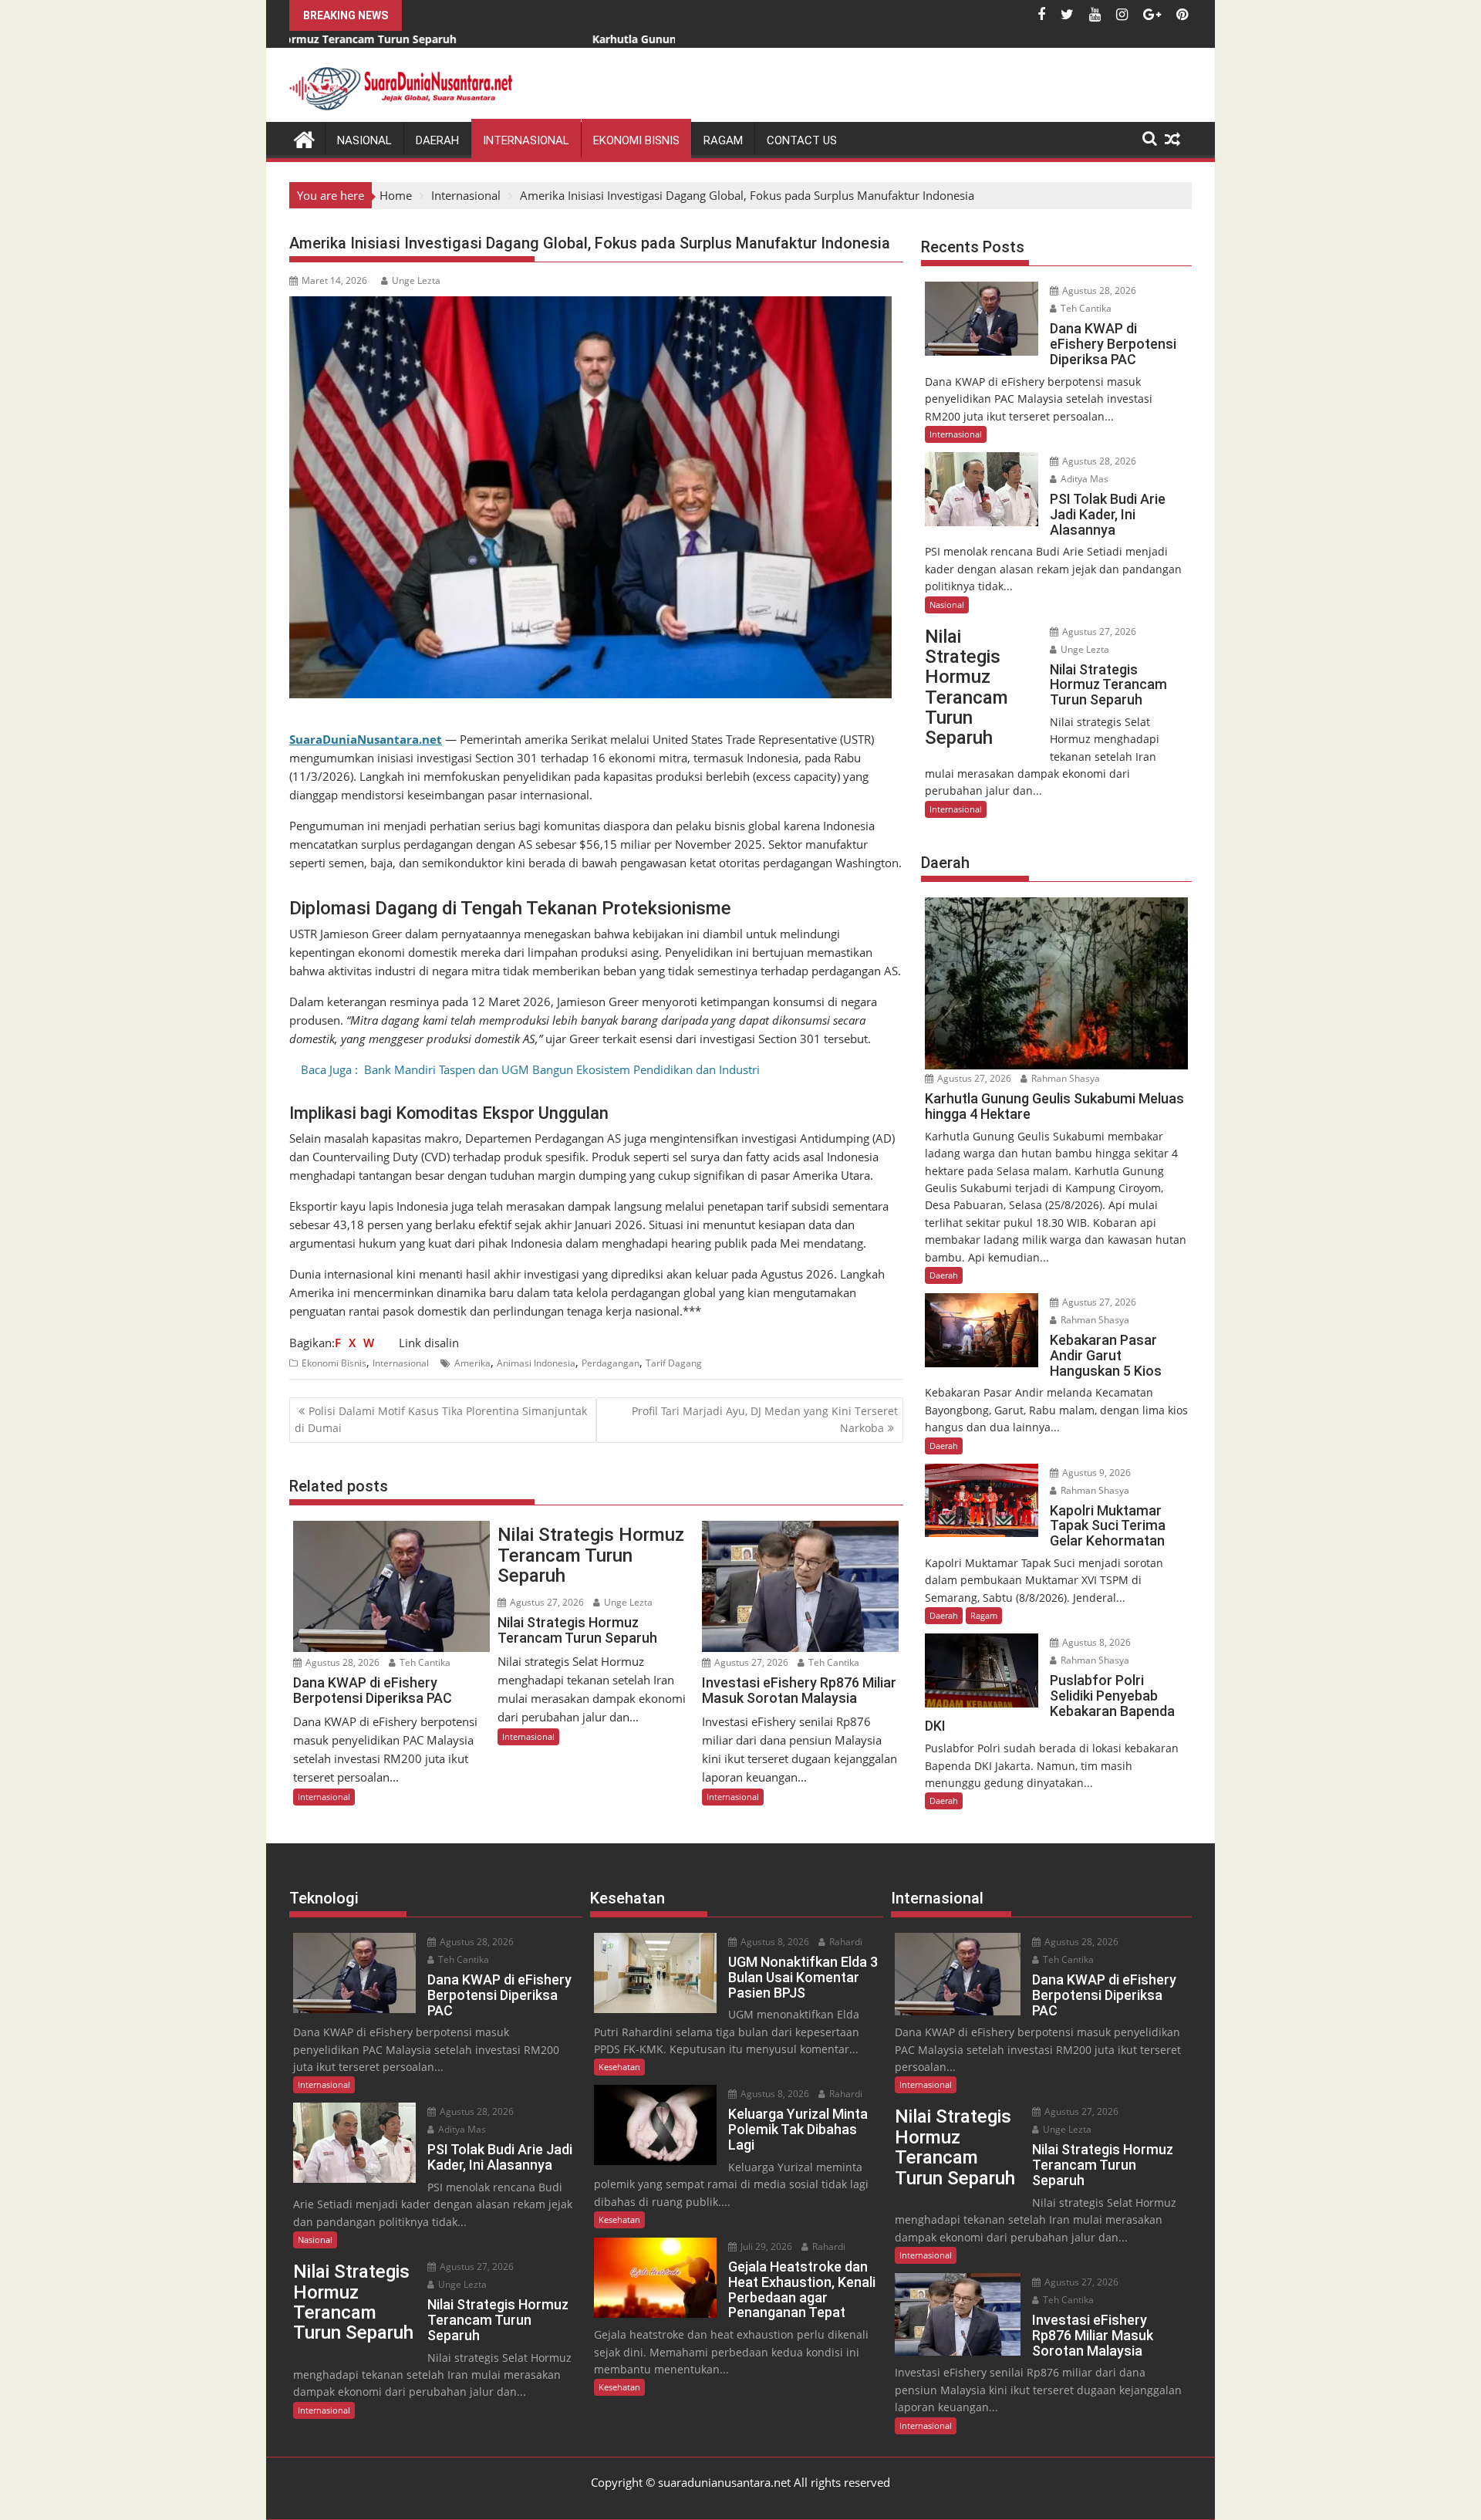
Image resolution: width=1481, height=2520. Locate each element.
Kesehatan (619, 2067)
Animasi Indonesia (536, 1363)
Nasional (364, 140)
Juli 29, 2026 (765, 2246)
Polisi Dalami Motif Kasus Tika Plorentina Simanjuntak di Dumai (441, 1419)
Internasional (526, 140)
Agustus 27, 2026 (546, 1602)
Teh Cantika (424, 1662)
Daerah (437, 140)
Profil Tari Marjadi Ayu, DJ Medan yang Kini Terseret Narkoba (765, 1419)
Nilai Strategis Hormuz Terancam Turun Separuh (591, 1555)
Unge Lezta (416, 280)
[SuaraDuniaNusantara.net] (304, 138)
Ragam (723, 140)
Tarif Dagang (674, 1363)
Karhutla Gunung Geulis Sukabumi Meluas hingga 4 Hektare (574, 39)
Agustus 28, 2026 (341, 1662)
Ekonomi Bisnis (636, 140)
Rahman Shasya (1064, 1078)
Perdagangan (611, 1363)
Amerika (472, 1363)
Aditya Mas (1083, 479)
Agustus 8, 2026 (1095, 1642)
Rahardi (845, 1942)
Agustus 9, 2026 (1095, 1473)
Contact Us (802, 140)
